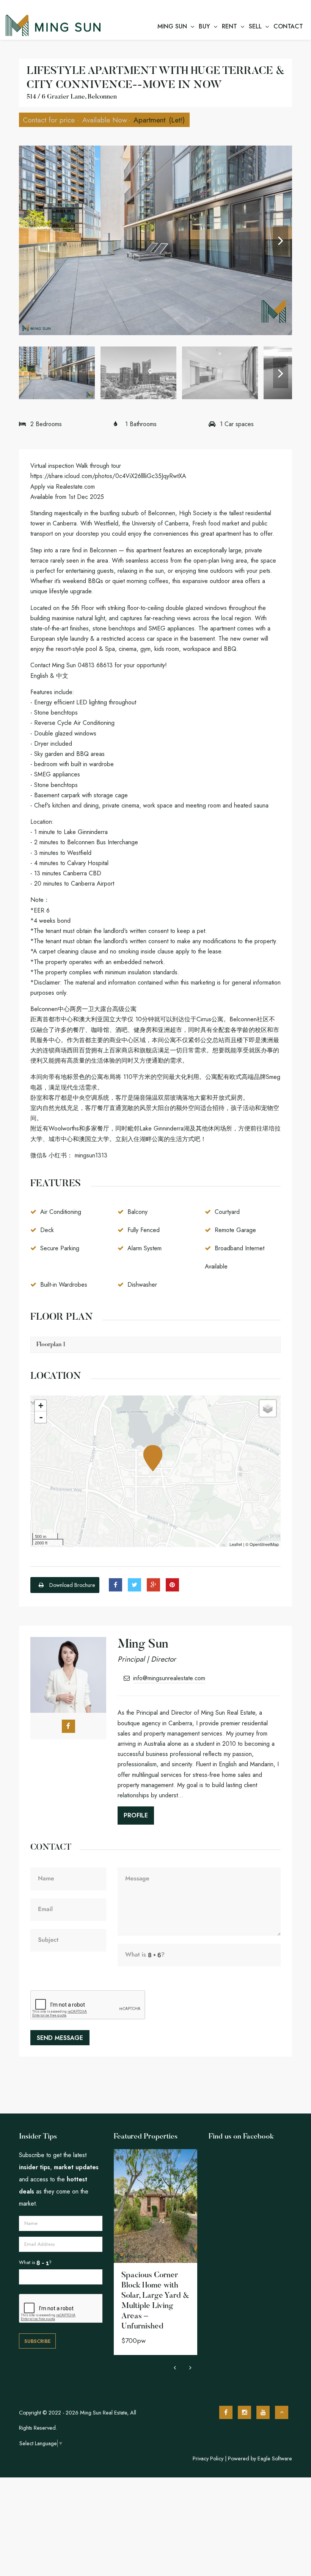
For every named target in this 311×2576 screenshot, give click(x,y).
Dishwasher (142, 1285)
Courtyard (227, 1212)
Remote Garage (235, 1230)
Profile (136, 1815)
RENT (229, 26)
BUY (204, 26)
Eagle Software (275, 2458)
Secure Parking (60, 1248)
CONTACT (288, 26)
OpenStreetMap (264, 1544)
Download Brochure (71, 1585)
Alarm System (145, 1248)
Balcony (137, 1212)
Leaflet (236, 1544)
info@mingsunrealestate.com (169, 1678)
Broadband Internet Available (235, 1257)
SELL (255, 26)
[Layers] (268, 1408)
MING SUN (172, 26)
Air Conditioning (61, 1212)
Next (281, 240)
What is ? (35, 2262)
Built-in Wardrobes (64, 1285)
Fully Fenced (144, 1230)
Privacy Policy (208, 2458)
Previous (30, 240)
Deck (47, 1230)
